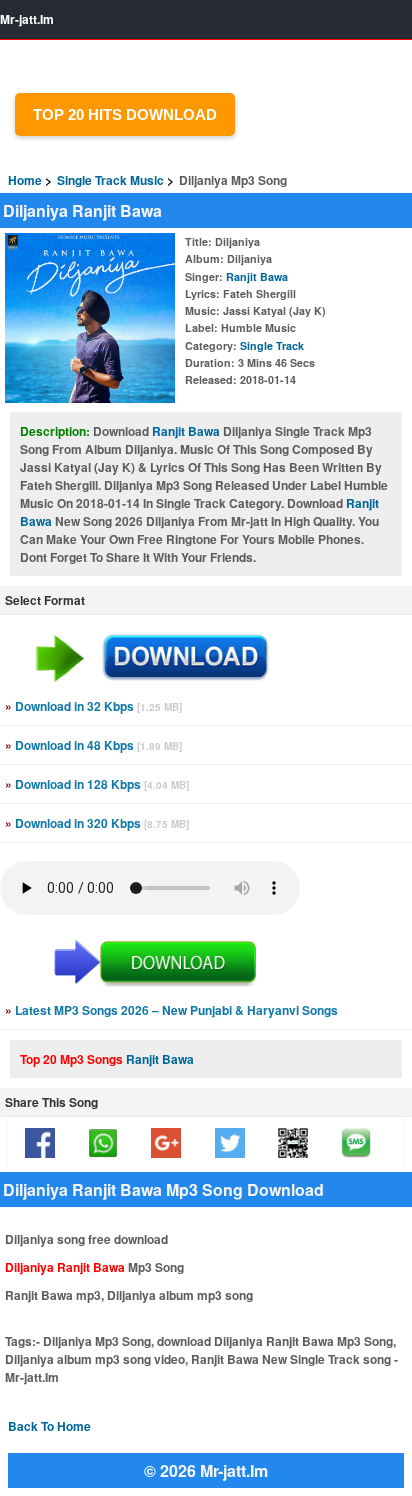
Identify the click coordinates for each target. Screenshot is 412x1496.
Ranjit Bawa (257, 276)
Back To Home (49, 1426)
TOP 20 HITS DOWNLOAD (125, 114)
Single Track (272, 345)
